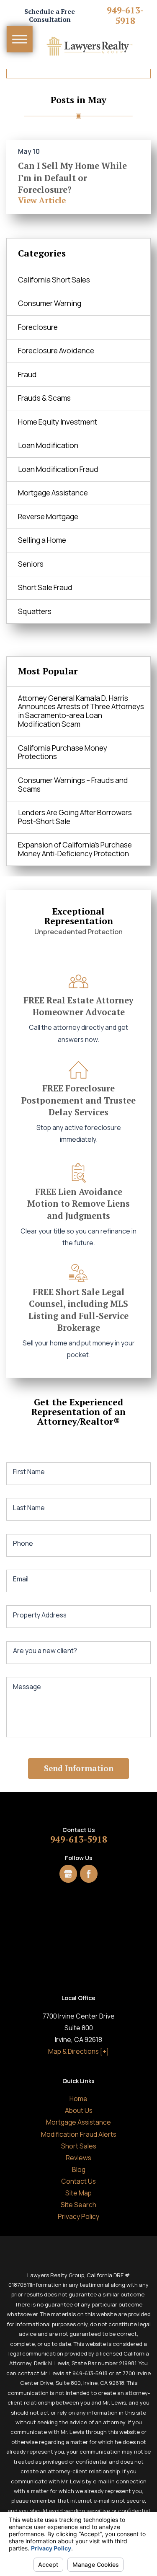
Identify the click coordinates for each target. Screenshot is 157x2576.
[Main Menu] (20, 39)
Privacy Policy (78, 2216)
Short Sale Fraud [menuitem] (45, 587)
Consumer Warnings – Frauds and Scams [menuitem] (73, 785)
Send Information (79, 1768)
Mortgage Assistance (78, 2122)
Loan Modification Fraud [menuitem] (58, 469)
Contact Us (78, 2181)
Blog (79, 2169)
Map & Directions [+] (78, 2051)
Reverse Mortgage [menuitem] (48, 517)
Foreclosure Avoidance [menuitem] (56, 351)
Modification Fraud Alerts (79, 2134)
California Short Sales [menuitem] (54, 280)
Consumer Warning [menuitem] (50, 303)
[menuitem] (78, 2099)
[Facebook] (89, 1874)
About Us (79, 2110)
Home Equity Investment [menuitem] (58, 422)
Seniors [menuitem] (31, 564)
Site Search (78, 2205)
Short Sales (79, 2146)
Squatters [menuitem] (35, 611)
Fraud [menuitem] (27, 374)
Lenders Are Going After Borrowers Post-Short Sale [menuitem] (75, 817)
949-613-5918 (125, 16)
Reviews (78, 2158)
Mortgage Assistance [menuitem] (53, 493)
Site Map (78, 2193)
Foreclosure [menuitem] (38, 327)
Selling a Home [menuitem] (42, 540)
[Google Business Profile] (68, 1874)
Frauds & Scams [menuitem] (44, 398)
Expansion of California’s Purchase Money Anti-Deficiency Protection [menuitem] (75, 849)
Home (78, 2099)
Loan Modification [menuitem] (48, 445)
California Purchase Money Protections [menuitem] (63, 752)
